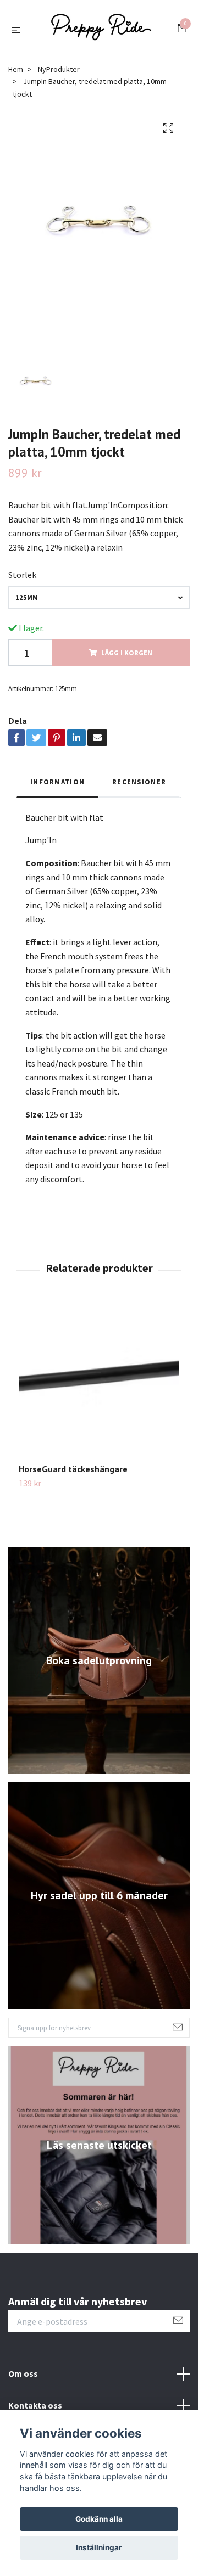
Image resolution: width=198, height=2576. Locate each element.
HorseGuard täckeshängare (73, 1474)
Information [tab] (57, 787)
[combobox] (99, 602)
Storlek (22, 580)
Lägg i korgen (127, 658)
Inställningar (99, 2547)
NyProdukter (59, 74)
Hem (16, 74)
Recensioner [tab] (139, 787)
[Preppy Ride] (101, 32)
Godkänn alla (99, 2519)
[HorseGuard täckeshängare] (99, 1388)
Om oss (23, 2378)
